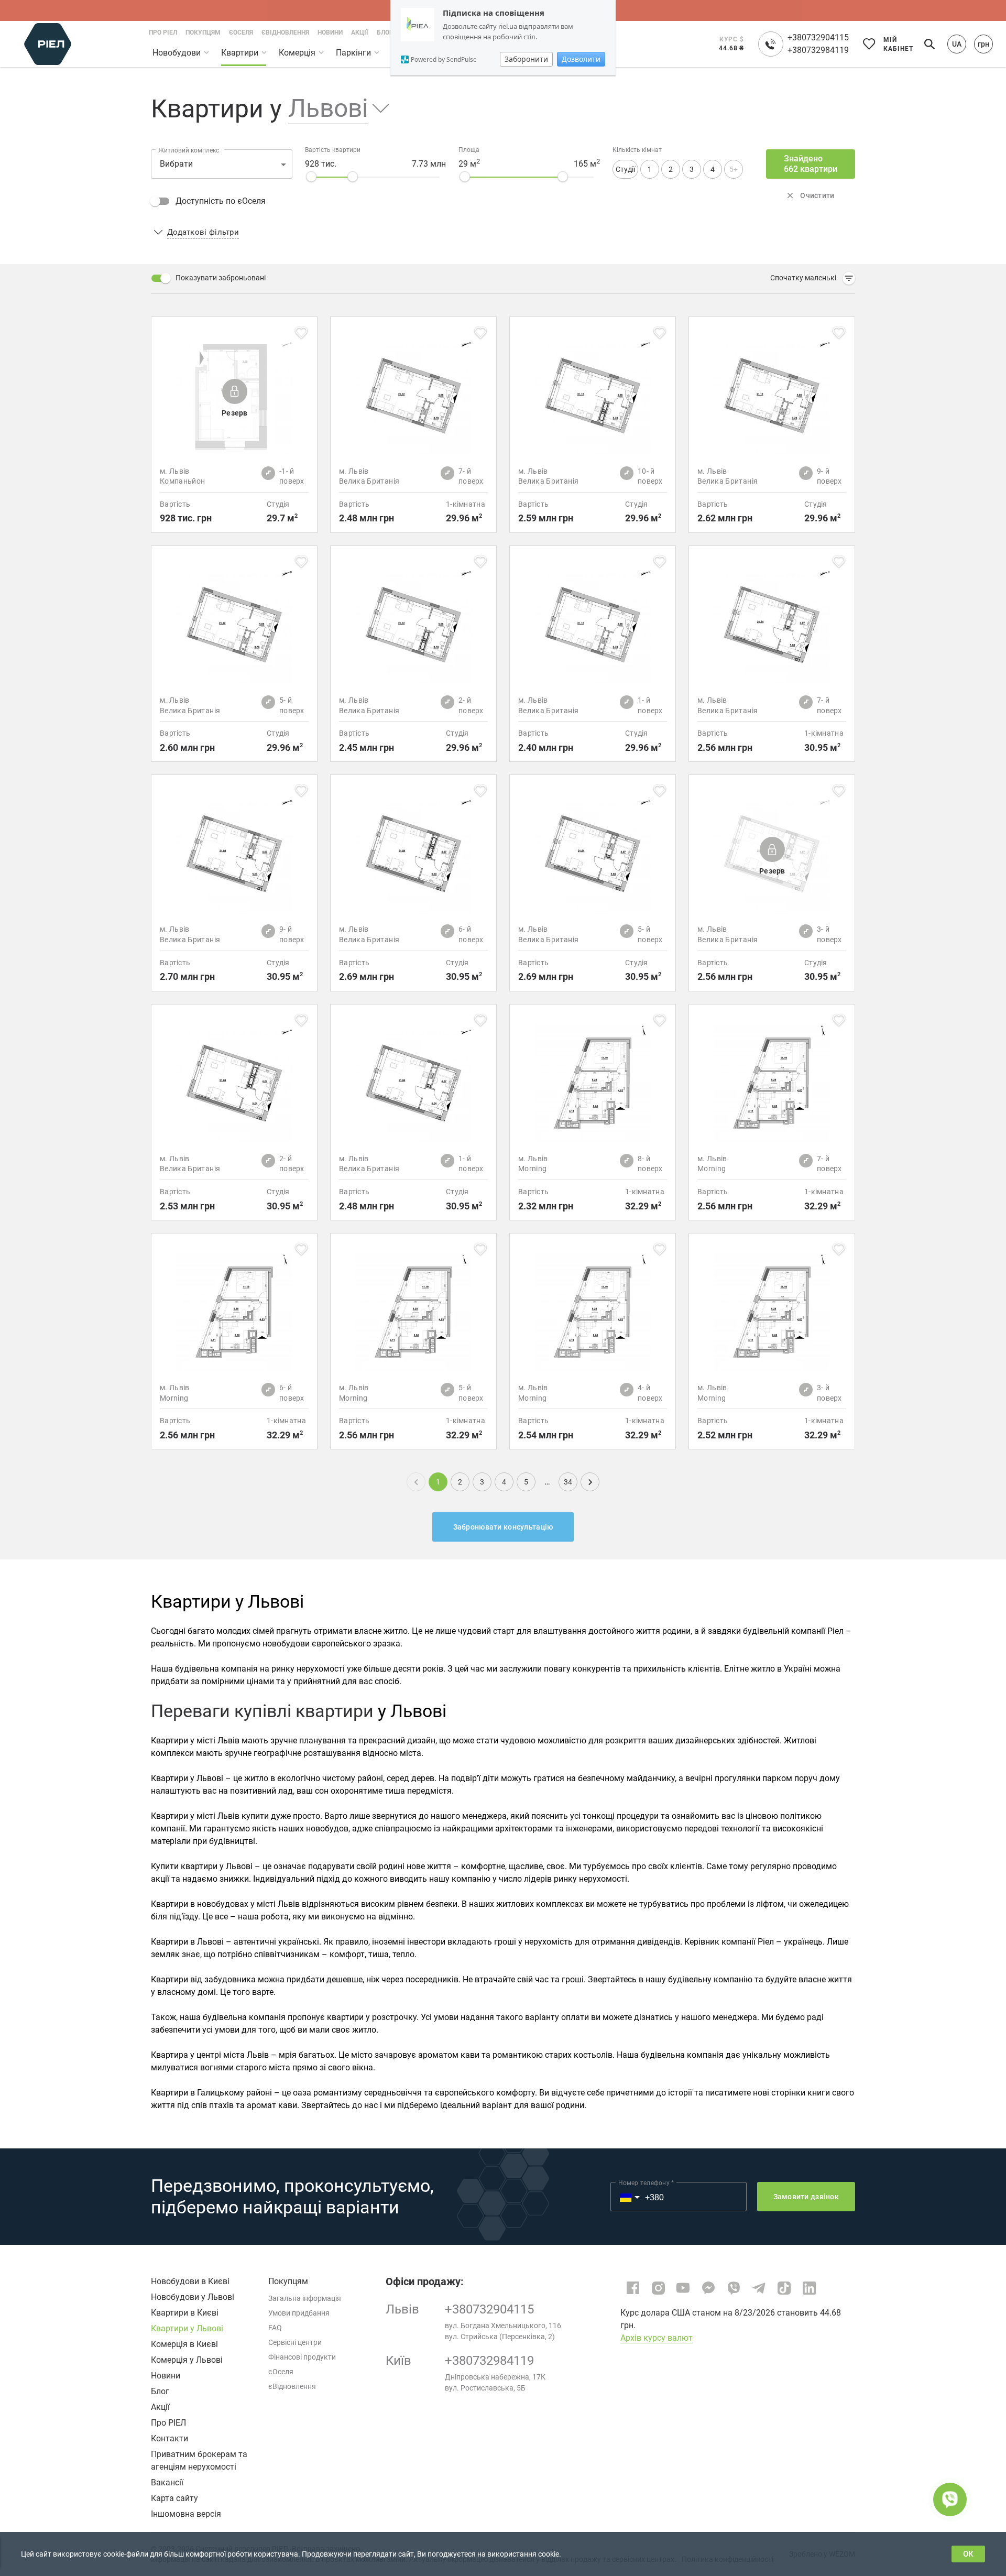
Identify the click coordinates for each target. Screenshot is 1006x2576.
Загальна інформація (305, 2298)
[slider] (311, 177)
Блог (160, 2391)
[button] (331, 109)
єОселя (281, 2372)
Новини (166, 2376)
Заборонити (526, 59)
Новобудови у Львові (193, 2297)
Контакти (170, 2438)
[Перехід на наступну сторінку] (590, 1482)
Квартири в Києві (185, 2313)
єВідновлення (292, 2386)
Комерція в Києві (184, 2344)
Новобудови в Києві (190, 2281)
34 (568, 1482)
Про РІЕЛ (168, 2423)
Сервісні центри (295, 2342)
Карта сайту (174, 2498)
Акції (160, 2407)
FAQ (275, 2328)
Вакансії (167, 2482)
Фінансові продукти (302, 2357)
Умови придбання (299, 2313)
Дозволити (581, 59)
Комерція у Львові (187, 2360)
